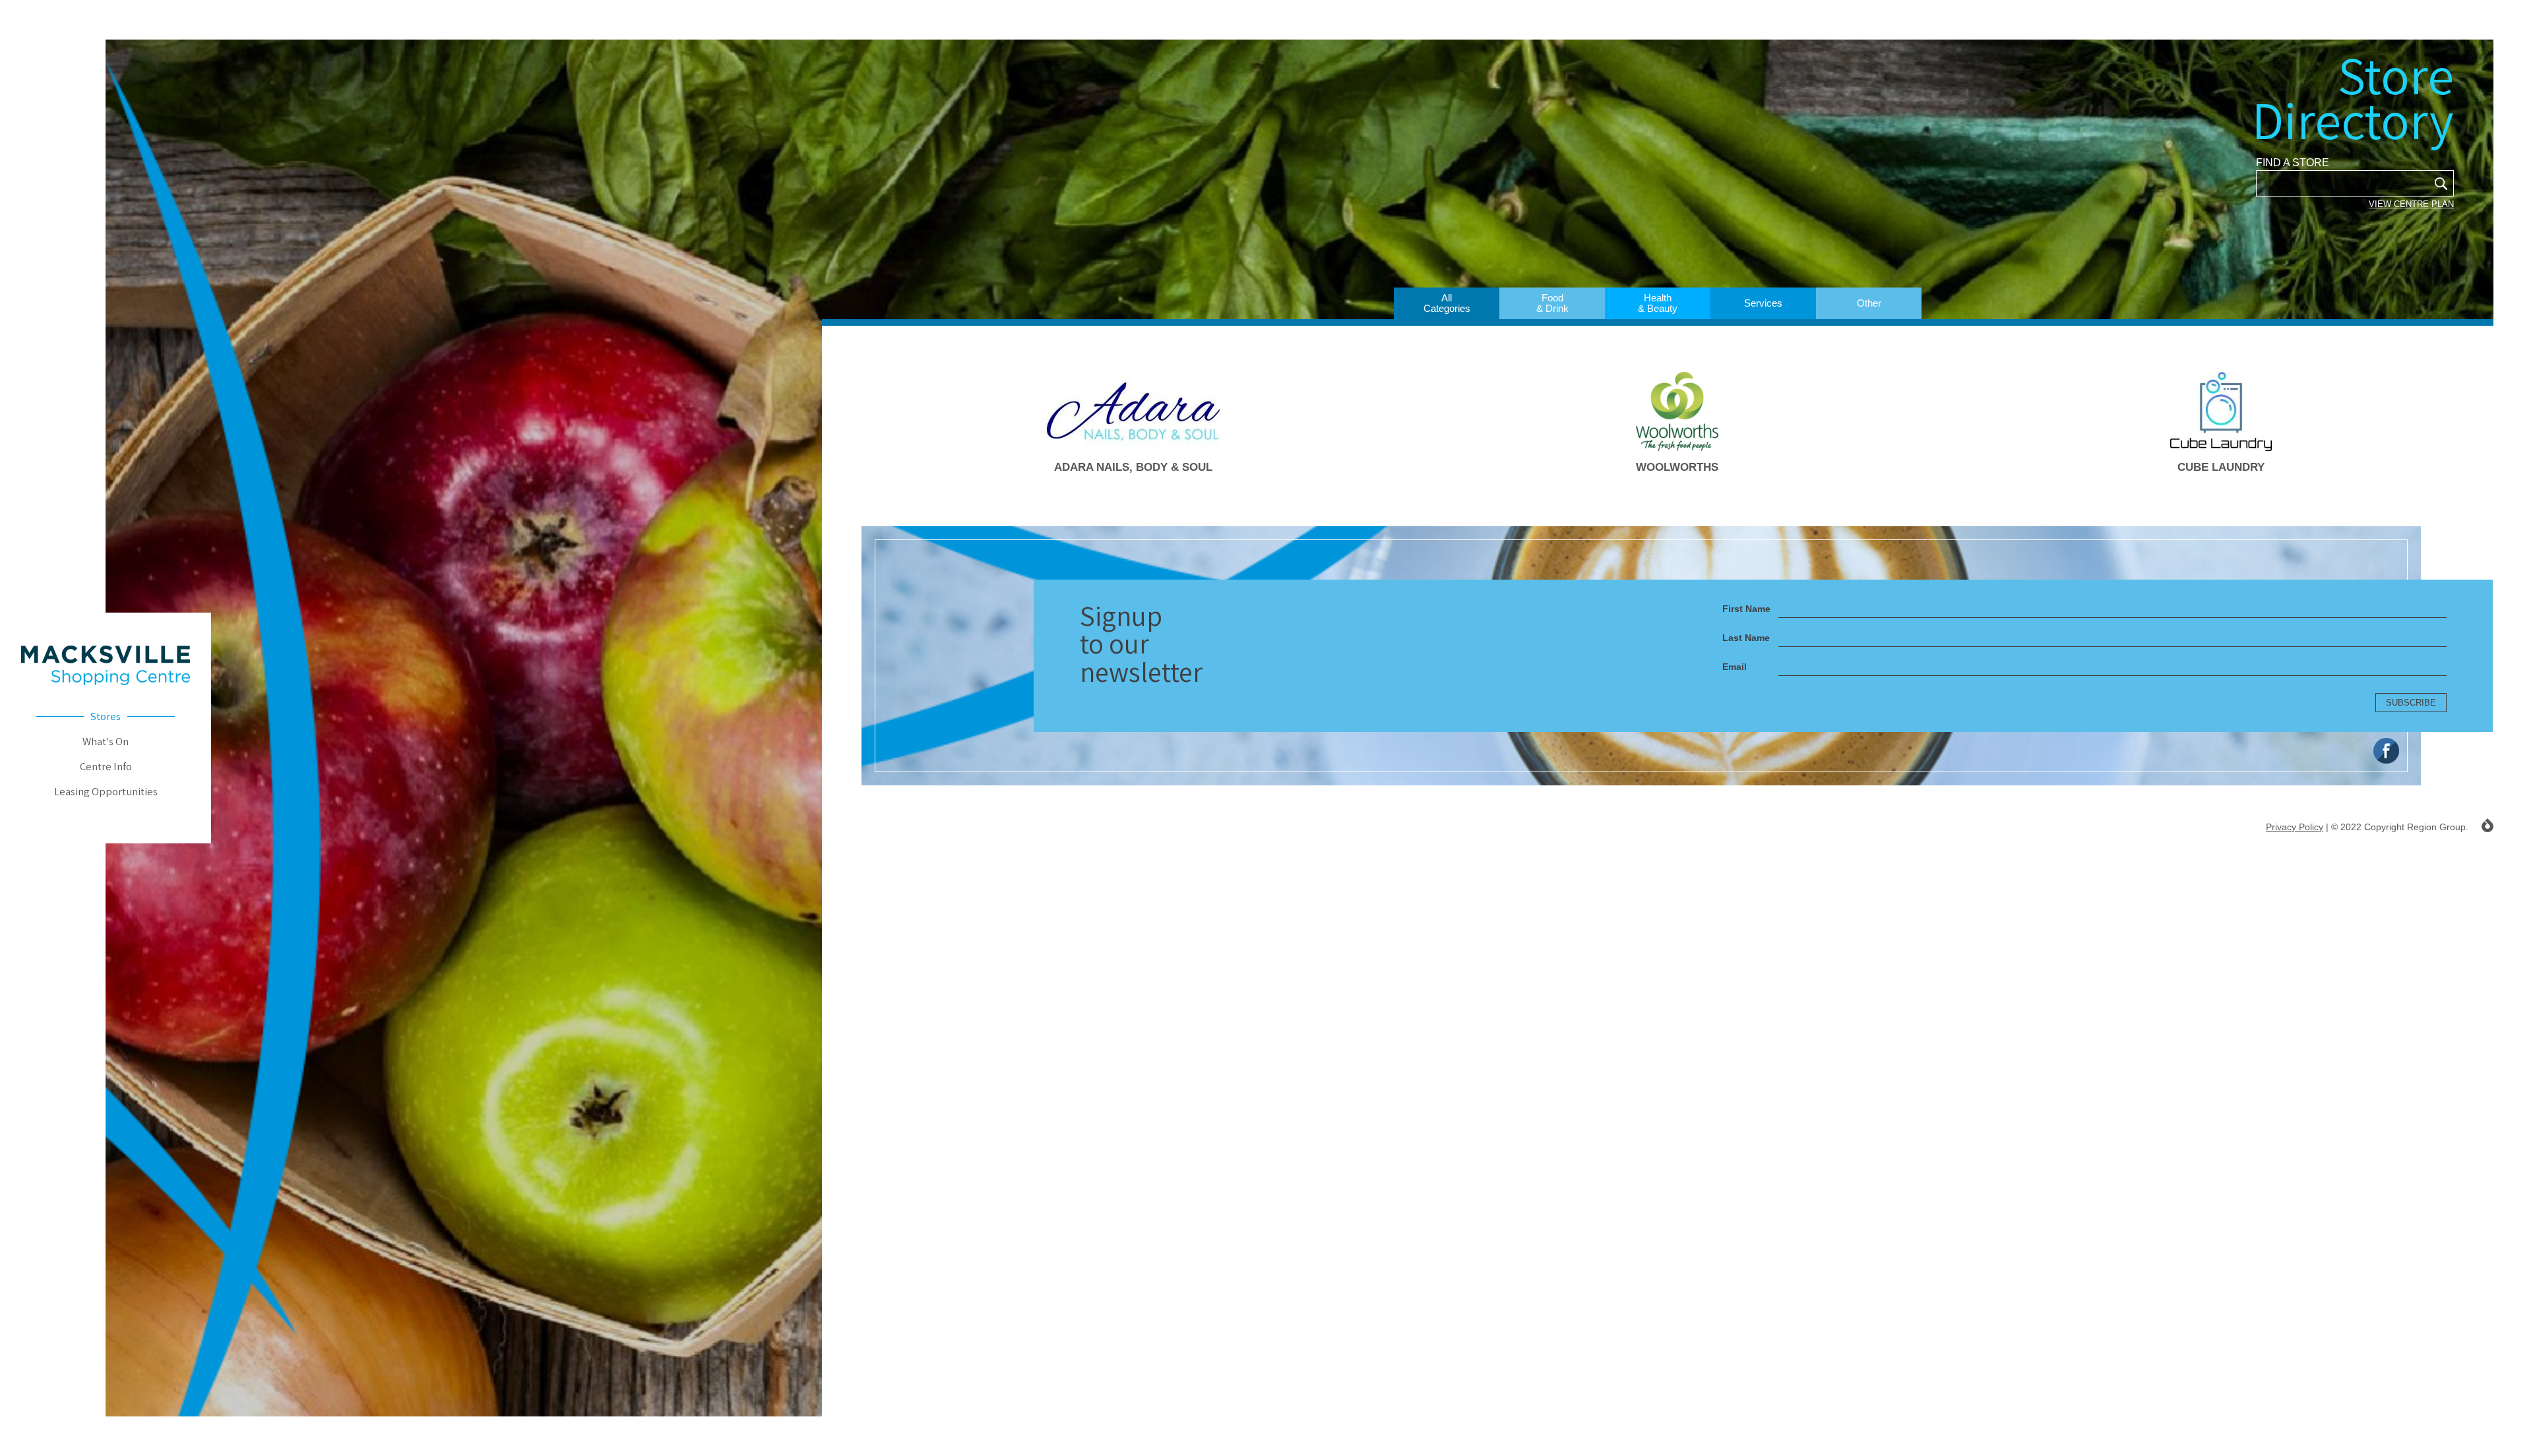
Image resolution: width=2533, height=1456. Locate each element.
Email (1735, 667)
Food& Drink (1552, 303)
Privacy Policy (2295, 827)
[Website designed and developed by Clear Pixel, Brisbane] (2487, 825)
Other (1869, 303)
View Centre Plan (2411, 204)
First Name (1746, 609)
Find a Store (2293, 163)
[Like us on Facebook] (2386, 751)
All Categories (1447, 303)
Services (1763, 303)
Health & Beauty (1658, 303)
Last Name (1746, 638)
